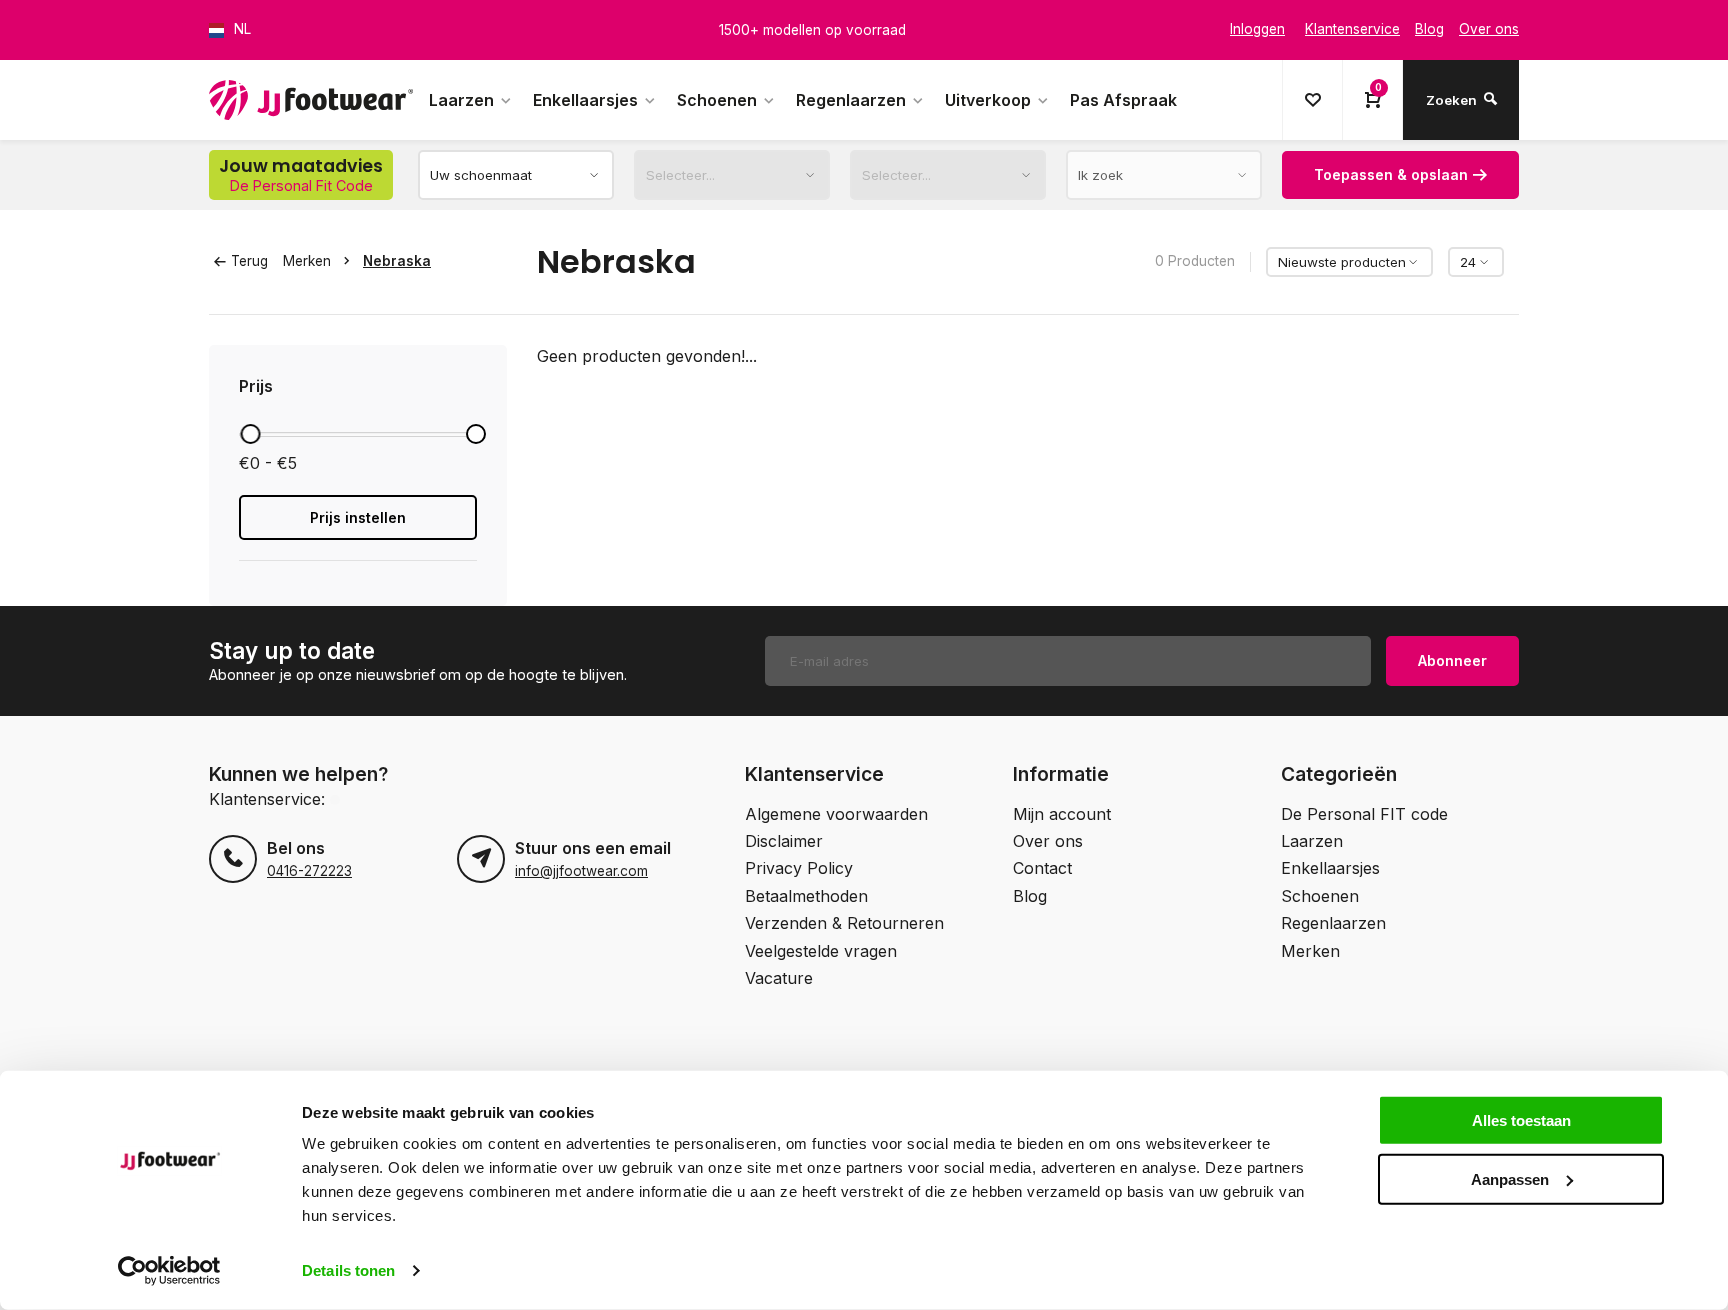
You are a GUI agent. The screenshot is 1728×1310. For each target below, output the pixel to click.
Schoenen (717, 100)
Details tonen (348, 1270)
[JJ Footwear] (311, 100)
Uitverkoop (988, 100)
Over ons (1048, 841)
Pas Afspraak (1123, 100)
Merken (307, 261)
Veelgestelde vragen (821, 951)
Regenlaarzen (851, 100)
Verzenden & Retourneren (844, 923)
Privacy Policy (799, 868)
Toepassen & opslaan (1391, 174)
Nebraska (397, 261)
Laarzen (461, 100)
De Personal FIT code (1364, 814)
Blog (1030, 896)
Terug (249, 261)
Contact (1042, 868)
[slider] (250, 434)
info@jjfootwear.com (581, 871)
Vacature (779, 978)
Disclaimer (784, 841)
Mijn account (1062, 814)
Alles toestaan (1521, 1120)
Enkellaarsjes (585, 100)
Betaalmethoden (806, 896)
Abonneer (1452, 660)
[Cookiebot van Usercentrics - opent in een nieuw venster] (169, 1271)
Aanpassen (1510, 1178)
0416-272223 (309, 871)
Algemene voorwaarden (836, 814)
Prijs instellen (358, 517)
